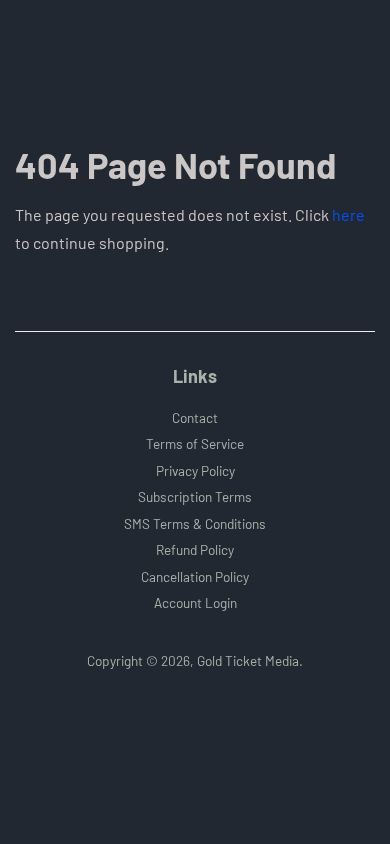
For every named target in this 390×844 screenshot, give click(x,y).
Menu (57, 26)
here (348, 214)
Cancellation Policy (195, 576)
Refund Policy (195, 549)
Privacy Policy (195, 470)
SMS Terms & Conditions (195, 523)
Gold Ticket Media (248, 660)
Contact (195, 417)
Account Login (195, 602)
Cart (360, 26)
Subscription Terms (195, 496)
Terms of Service (195, 443)
